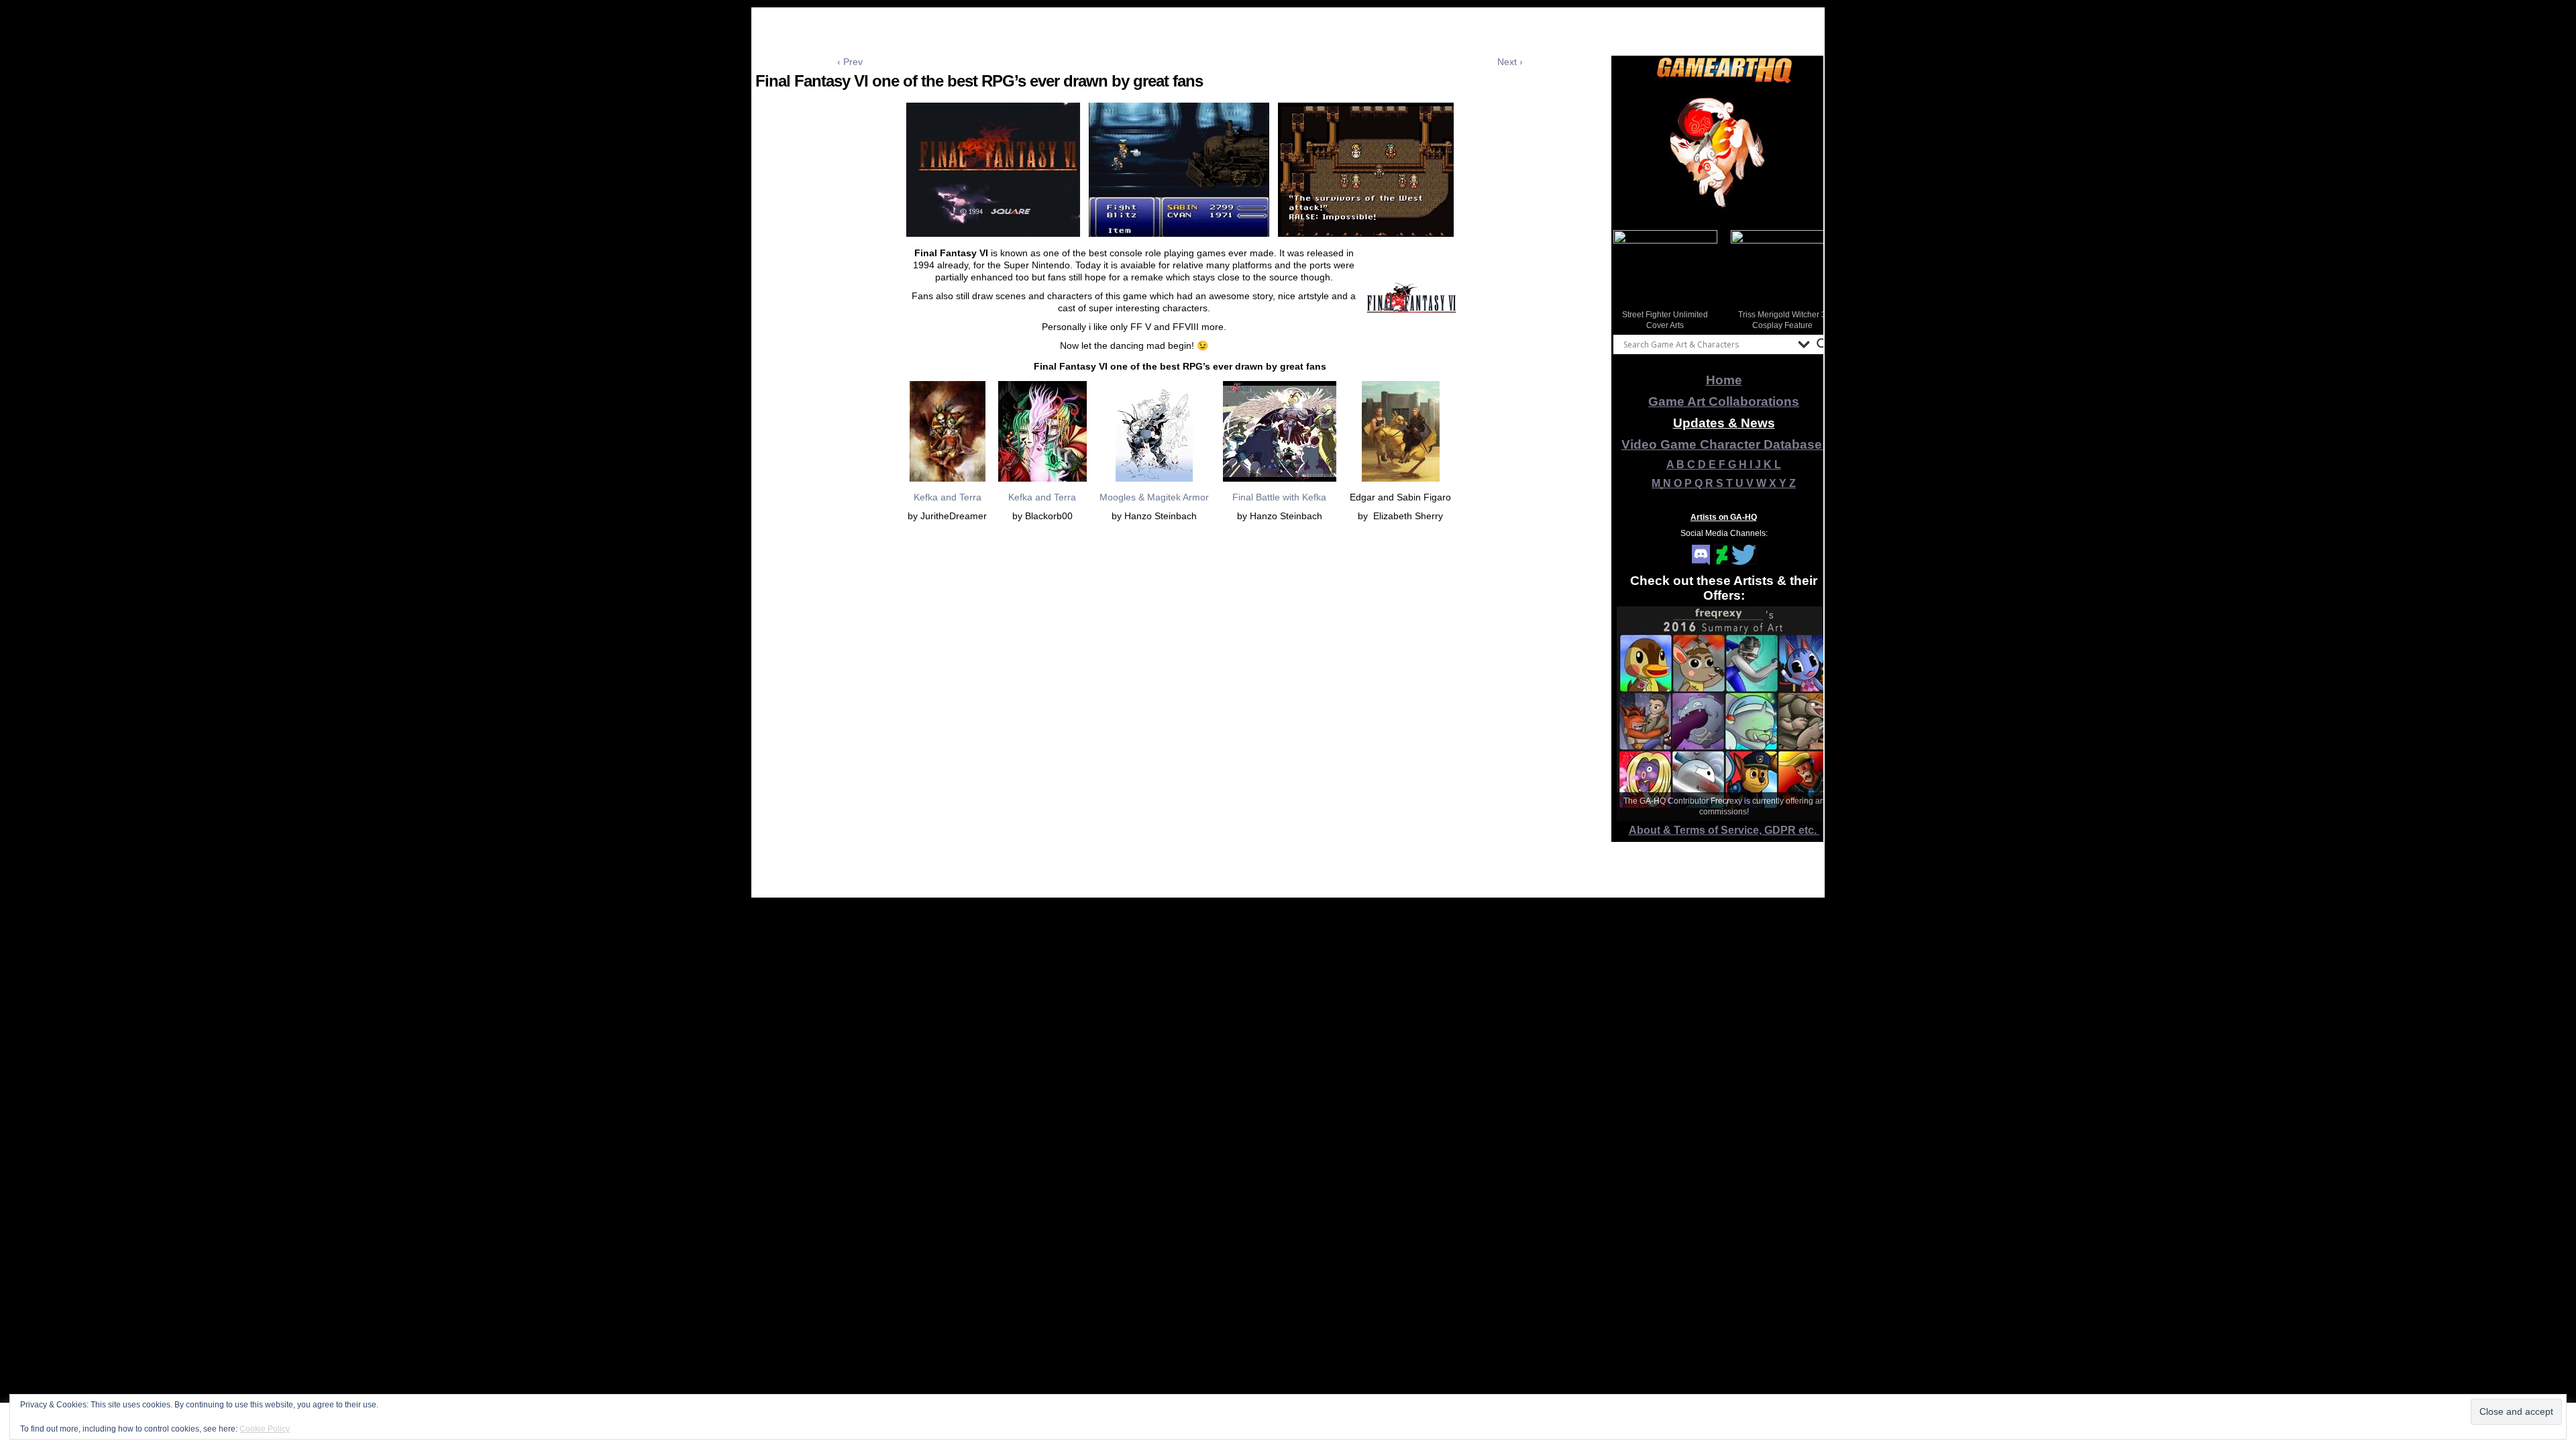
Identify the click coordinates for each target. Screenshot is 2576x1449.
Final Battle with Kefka (1279, 497)
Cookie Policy (265, 1429)
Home (1724, 380)
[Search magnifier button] (1823, 344)
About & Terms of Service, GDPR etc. (1724, 830)
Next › (1510, 62)
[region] (1724, 154)
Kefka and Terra (948, 497)
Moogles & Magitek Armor (1154, 497)
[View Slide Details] (1724, 154)
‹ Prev (850, 62)
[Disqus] (1180, 728)
